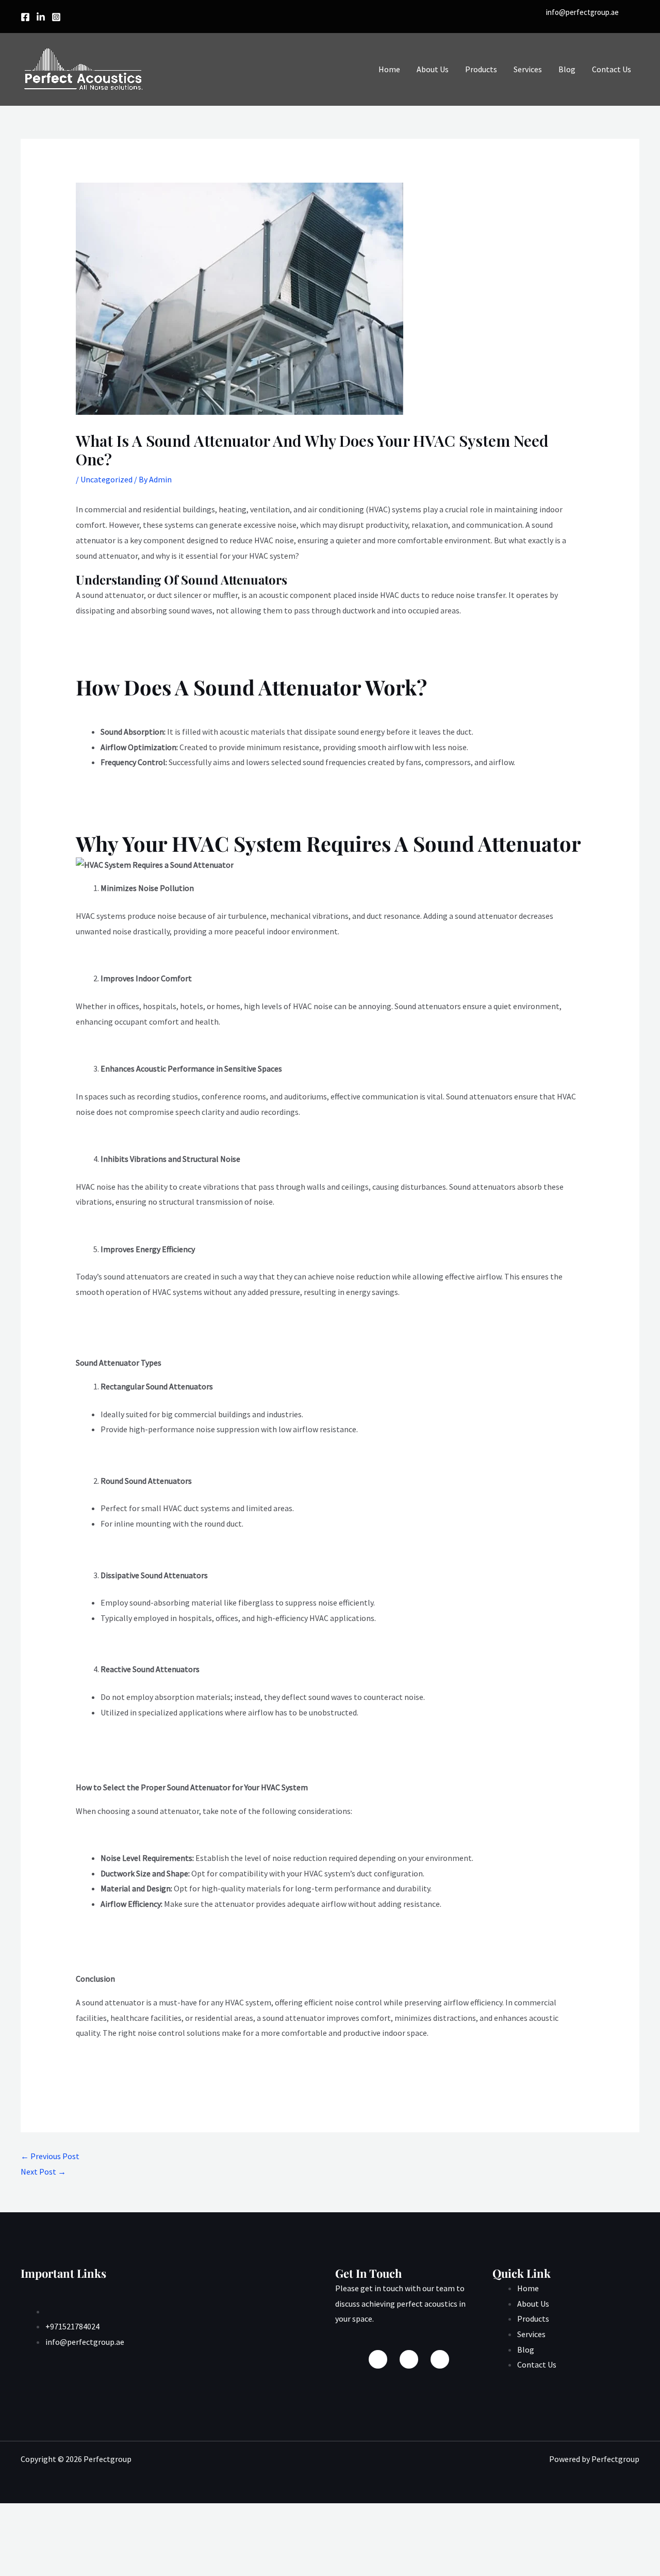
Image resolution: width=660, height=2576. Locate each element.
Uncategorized (106, 479)
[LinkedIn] (440, 2359)
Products (481, 69)
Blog (567, 69)
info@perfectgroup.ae (582, 12)
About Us (433, 69)
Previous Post (50, 2156)
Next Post (43, 2172)
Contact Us (612, 69)
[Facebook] (25, 17)
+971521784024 (72, 2326)
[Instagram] (56, 17)
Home (389, 69)
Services (528, 69)
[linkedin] (41, 17)
